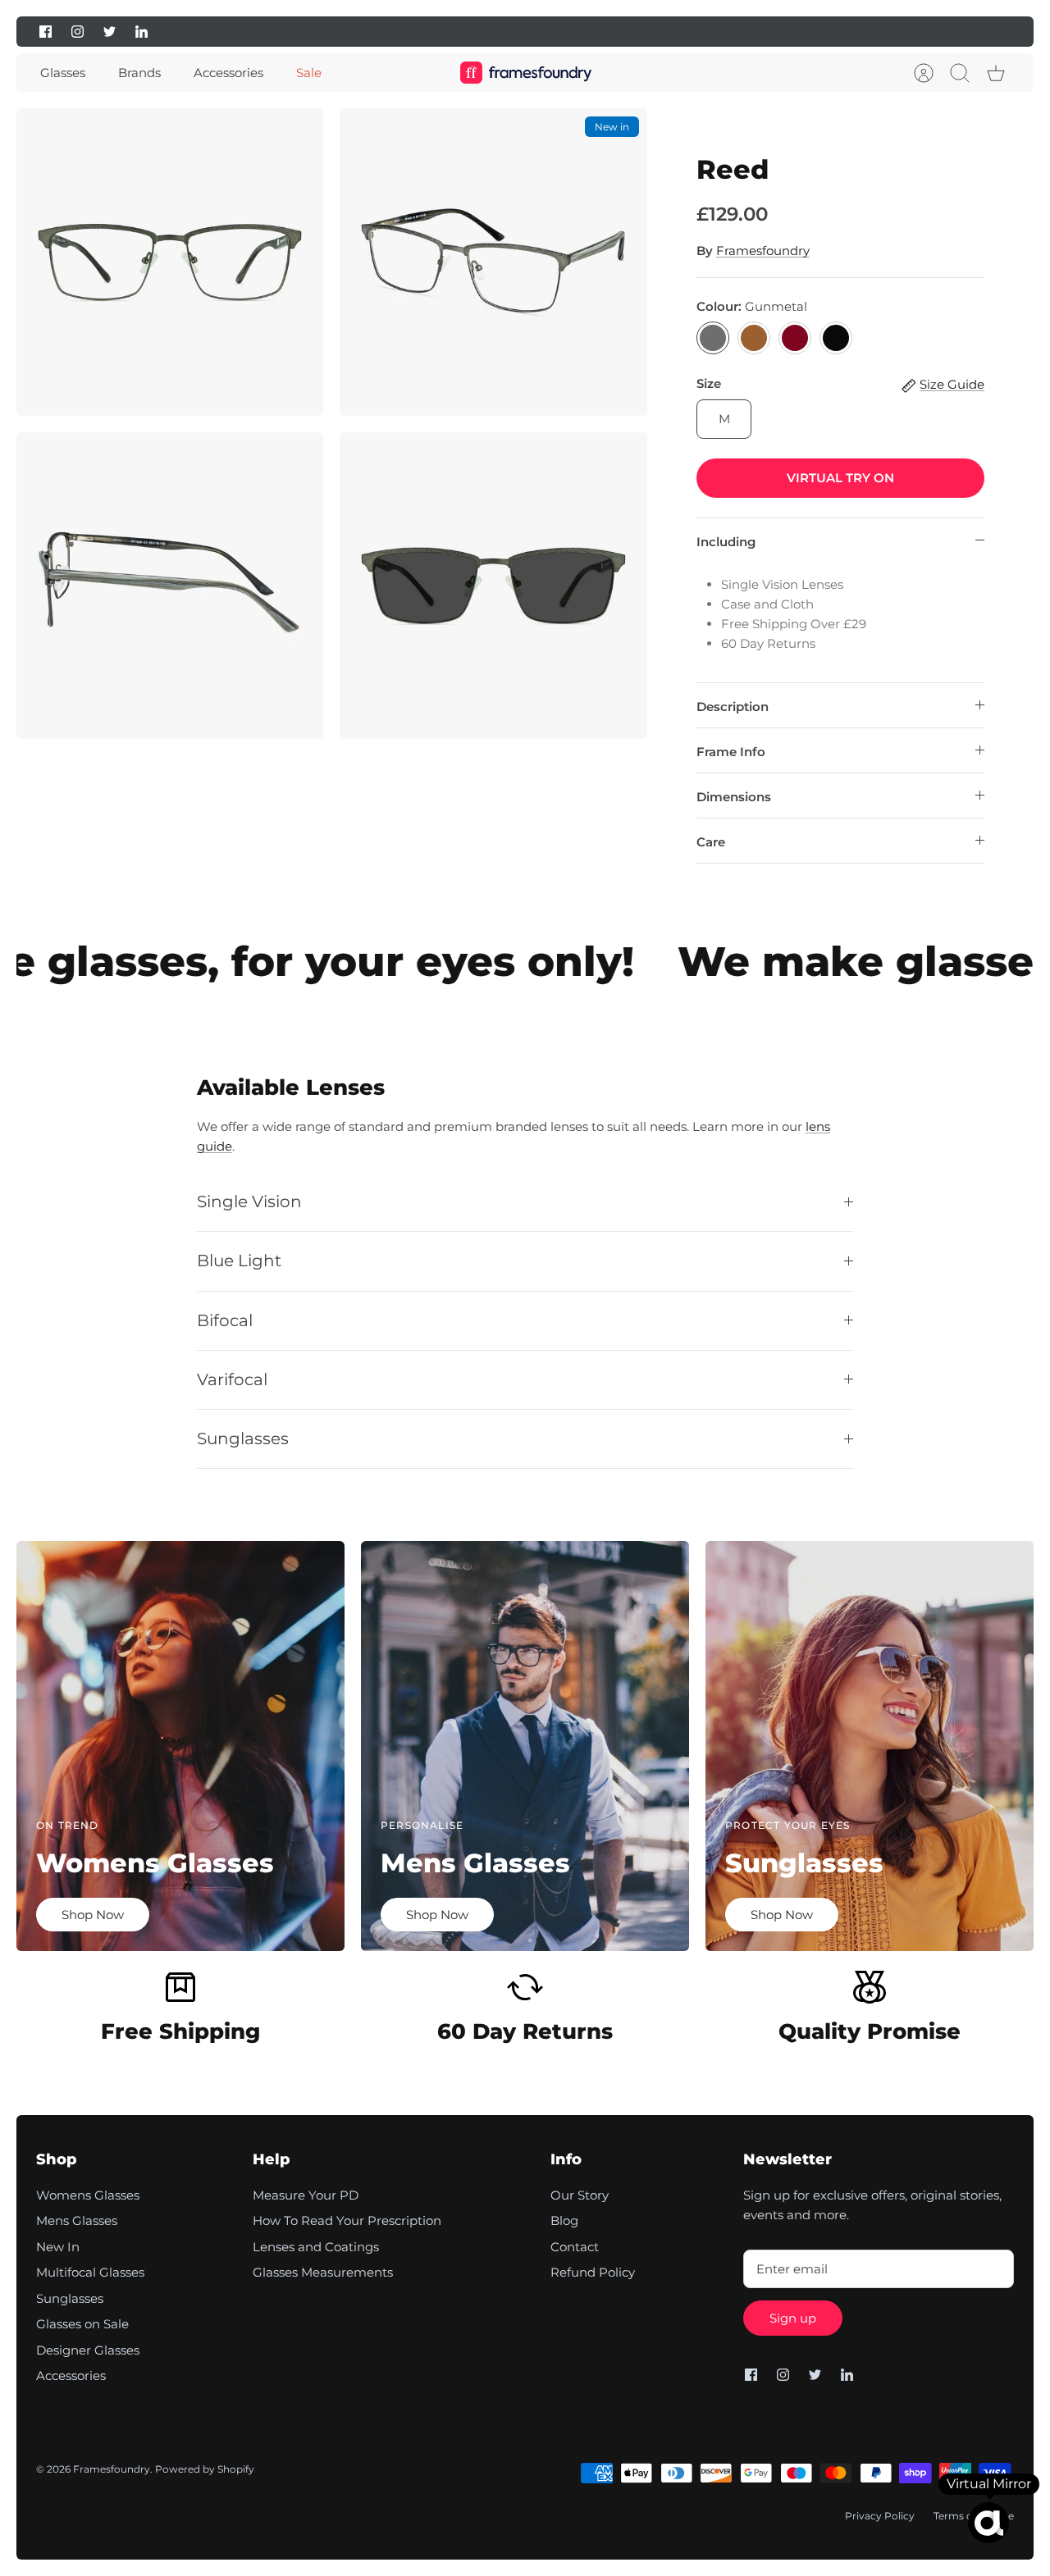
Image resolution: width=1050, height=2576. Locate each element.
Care (711, 842)
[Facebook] (46, 32)
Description (733, 707)
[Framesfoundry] (526, 73)
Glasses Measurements (323, 2272)
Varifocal (232, 1379)
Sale (309, 73)
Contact (575, 2247)
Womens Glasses (88, 2195)
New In (58, 2247)
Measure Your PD (306, 2195)
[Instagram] (78, 32)
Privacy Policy (880, 2516)
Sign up (793, 2318)
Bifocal (225, 1320)
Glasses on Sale (82, 2324)
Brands (139, 73)
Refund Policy (593, 2272)
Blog (564, 2220)
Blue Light (239, 1261)
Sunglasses (243, 1438)
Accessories (228, 73)
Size (709, 383)
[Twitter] (110, 32)
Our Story (580, 2195)
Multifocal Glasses (90, 2272)
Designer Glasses (88, 2350)
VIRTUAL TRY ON (840, 478)
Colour (752, 306)
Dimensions (734, 797)
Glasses (63, 73)
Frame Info (731, 752)
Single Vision (249, 1201)
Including (726, 542)
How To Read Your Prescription (347, 2220)
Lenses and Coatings (316, 2247)
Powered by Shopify (205, 2469)
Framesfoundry (763, 251)
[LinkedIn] (142, 32)
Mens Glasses (77, 2220)
